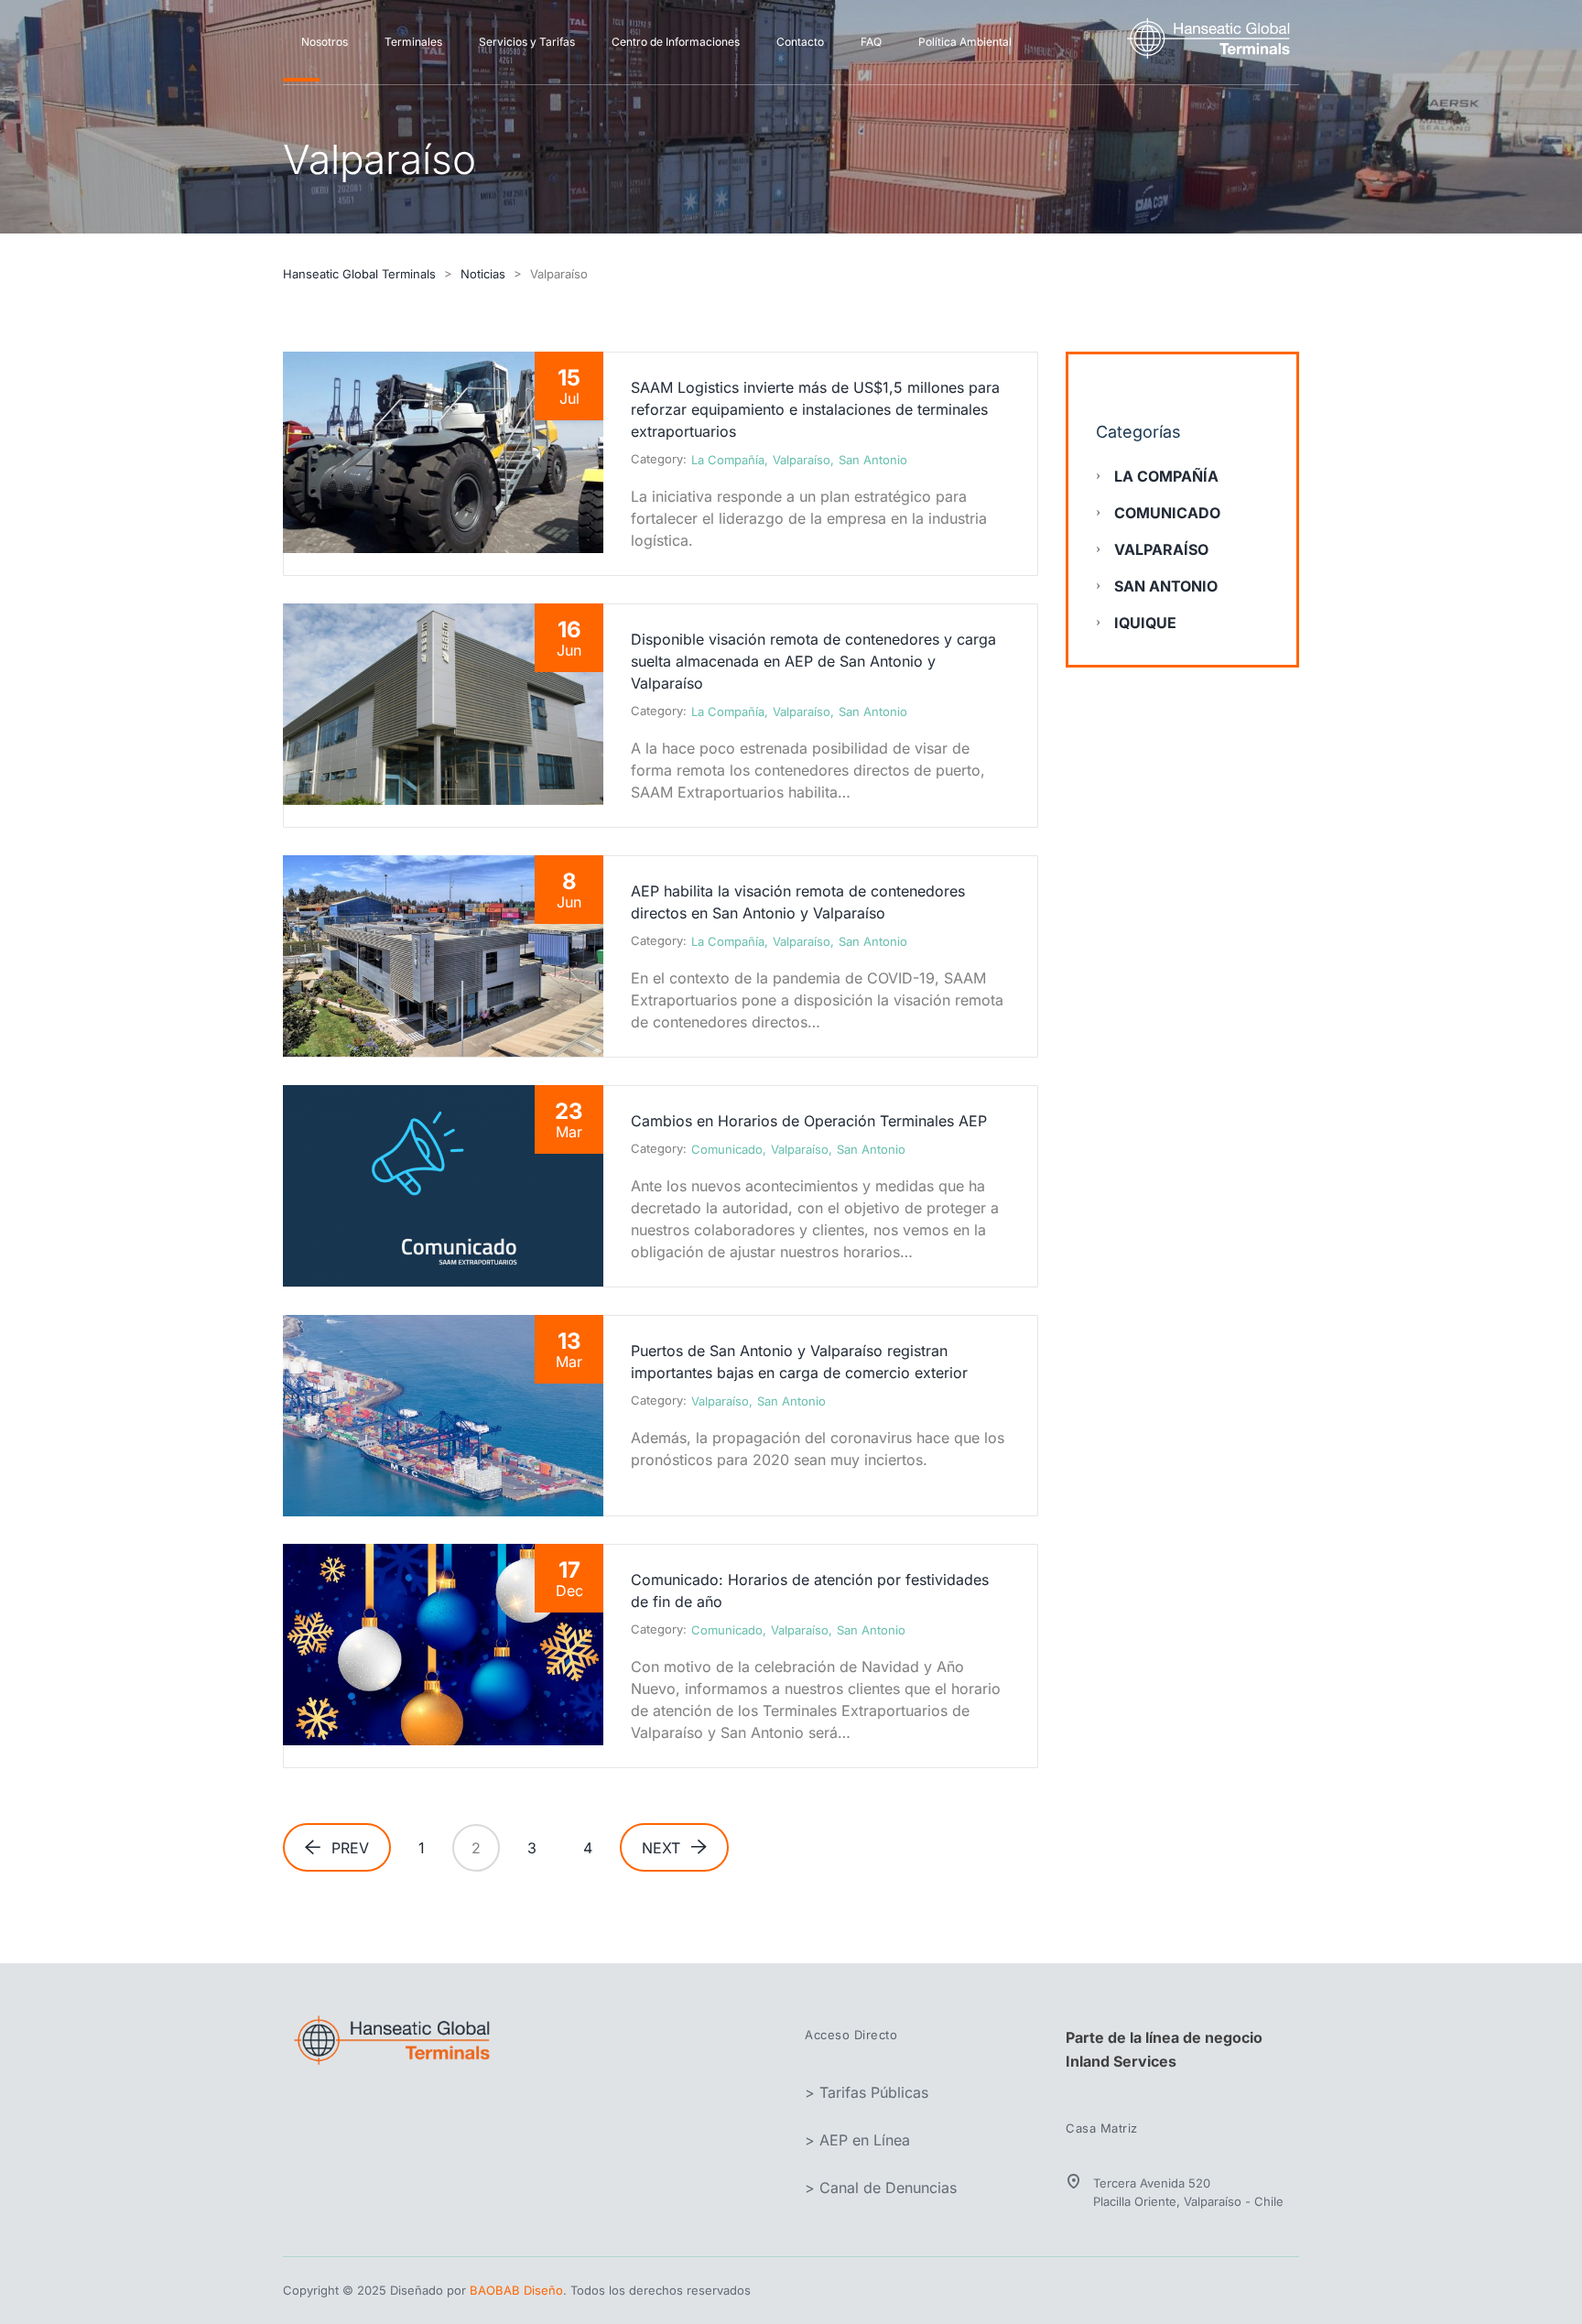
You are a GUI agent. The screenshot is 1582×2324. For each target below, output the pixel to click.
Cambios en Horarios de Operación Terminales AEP (809, 1121)
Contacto (800, 42)
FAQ (871, 42)
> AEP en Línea (857, 2140)
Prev (350, 1848)
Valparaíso (802, 460)
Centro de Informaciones (676, 42)
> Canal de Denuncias (881, 2188)
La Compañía (728, 460)
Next (661, 1848)
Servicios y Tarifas (527, 42)
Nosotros (325, 42)
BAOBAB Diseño (516, 2290)
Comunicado (727, 1149)
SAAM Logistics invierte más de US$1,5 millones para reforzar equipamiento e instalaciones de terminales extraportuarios (815, 409)
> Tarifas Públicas (867, 2092)
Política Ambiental (965, 42)
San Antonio (873, 460)
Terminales (413, 42)
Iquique (1145, 623)
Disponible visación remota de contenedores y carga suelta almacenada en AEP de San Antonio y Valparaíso (813, 661)
